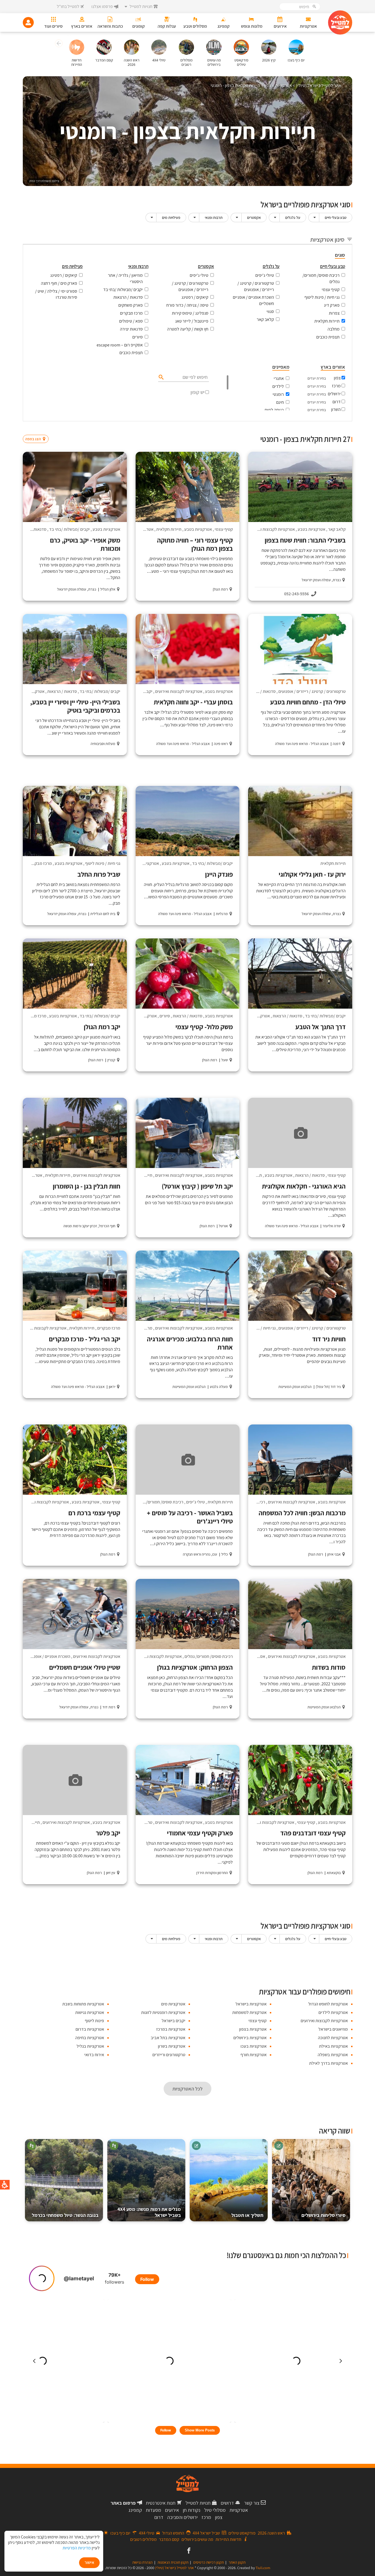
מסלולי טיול (215, 2510)
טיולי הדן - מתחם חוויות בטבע (308, 702)
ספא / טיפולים (131, 321)
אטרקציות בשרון (172, 2046)
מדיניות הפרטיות (77, 2548)
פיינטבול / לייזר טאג (192, 321)
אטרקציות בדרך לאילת (328, 2063)
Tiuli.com (263, 2568)
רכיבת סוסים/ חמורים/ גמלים (321, 278)
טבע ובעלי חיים (336, 218)
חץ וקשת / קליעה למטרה (188, 329)
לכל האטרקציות (187, 2089)
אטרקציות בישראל (251, 2004)
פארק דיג (332, 305)
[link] (188, 2551)
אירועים (172, 2510)
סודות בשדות (329, 1667)
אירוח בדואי (94, 2055)
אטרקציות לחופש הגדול (328, 2004)
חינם (280, 402)
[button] (58, 44)
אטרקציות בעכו (254, 2046)
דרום (337, 402)
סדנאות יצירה (131, 329)
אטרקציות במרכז (171, 2029)
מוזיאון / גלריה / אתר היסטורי (125, 278)
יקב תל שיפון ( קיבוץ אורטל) (197, 1186)
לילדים (278, 386)
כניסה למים (274, 410)
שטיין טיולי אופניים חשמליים (85, 1667)
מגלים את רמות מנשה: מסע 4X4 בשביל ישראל (149, 2212)
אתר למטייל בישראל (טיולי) (174, 2568)
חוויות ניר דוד (329, 1339)
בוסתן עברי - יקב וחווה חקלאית (193, 702)
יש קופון (198, 392)
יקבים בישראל (173, 2021)
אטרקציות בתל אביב (168, 2038)
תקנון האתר (237, 2562)
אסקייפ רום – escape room (120, 345)
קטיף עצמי (331, 290)
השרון (336, 409)
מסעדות (153, 2510)
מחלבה (334, 329)
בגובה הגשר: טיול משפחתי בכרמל (65, 2215)
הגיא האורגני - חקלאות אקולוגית (304, 1186)
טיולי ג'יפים (265, 275)
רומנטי (278, 394)
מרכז (336, 386)
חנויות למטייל (198, 2503)
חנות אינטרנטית (161, 2503)
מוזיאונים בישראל (333, 2029)
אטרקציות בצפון (253, 2029)
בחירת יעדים (317, 378)
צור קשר (252, 2503)
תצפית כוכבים (328, 337)
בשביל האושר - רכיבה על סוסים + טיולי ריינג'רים (190, 1517)
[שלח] (160, 377)
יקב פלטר (108, 1833)
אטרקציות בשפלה (333, 2055)
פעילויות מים (171, 218)
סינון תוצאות (329, 428)
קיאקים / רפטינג (195, 297)
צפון (337, 378)
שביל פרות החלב (99, 874)
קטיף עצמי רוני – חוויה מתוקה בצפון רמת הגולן (195, 544)
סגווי (270, 311)
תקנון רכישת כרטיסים (209, 2562)
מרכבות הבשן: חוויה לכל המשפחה (302, 1513)
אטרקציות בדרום (90, 2029)
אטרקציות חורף (254, 2055)
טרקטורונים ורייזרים (169, 2055)
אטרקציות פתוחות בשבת (83, 2004)
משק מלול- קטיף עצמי (204, 1027)
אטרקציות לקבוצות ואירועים (271, 529)
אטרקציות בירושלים (250, 2038)
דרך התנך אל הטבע (321, 1027)
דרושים (227, 2503)
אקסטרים (254, 218)
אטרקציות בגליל (90, 2046)
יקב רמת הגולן (102, 1027)
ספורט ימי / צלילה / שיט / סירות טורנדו (56, 294)
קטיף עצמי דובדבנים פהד (313, 1833)
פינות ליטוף (94, 2021)
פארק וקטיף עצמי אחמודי (200, 1833)
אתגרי (279, 378)
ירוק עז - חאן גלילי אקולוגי (312, 874)
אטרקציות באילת (333, 2046)
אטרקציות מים (173, 2004)
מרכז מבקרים (131, 313)
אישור (89, 2562)
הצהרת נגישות (142, 2562)
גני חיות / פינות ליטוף (322, 297)
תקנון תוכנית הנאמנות (173, 2562)
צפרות (334, 313)
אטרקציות (239, 2510)
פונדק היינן (219, 874)
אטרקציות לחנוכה (333, 2038)
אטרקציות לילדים (333, 2012)
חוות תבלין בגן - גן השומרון (86, 1186)
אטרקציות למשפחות (249, 2012)
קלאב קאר (265, 319)
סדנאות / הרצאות (128, 297)
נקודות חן (192, 2510)
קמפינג (135, 2510)
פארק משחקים (131, 305)
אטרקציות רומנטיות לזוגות (163, 2012)
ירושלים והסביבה (182, 2517)
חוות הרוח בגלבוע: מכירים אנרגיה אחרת (190, 1343)
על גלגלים (293, 218)
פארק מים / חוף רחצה (59, 283)
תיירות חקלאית (327, 321)
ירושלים (334, 394)
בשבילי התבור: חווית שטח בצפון (305, 540)
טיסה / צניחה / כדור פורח (187, 305)
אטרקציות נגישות (90, 2012)
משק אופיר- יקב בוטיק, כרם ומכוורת (85, 544)
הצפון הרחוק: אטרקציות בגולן (195, 1667)
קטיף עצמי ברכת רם (94, 1513)
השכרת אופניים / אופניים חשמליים (253, 300)
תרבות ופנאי (214, 218)
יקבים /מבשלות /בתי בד (123, 290)
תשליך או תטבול (247, 2215)
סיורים (138, 337)
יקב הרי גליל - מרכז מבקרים (85, 1339)
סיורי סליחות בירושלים (324, 2215)
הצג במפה (37, 428)
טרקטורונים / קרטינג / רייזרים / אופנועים (256, 286)
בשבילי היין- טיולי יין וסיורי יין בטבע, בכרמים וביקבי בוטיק (75, 706)
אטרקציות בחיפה (90, 2038)
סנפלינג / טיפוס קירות (190, 313)
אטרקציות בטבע (311, 529)
